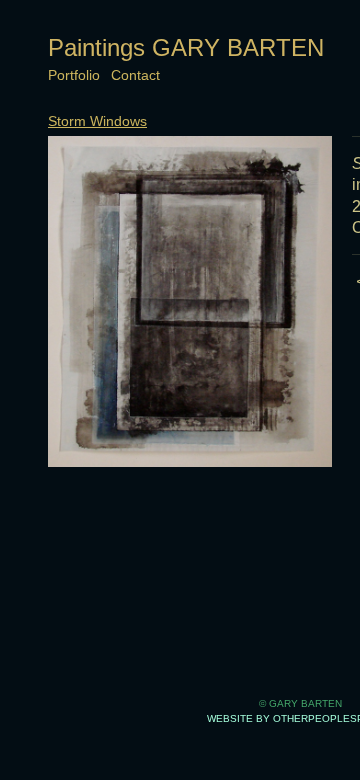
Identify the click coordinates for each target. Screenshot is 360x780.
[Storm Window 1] (190, 301)
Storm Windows (97, 121)
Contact (135, 75)
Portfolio (74, 75)
